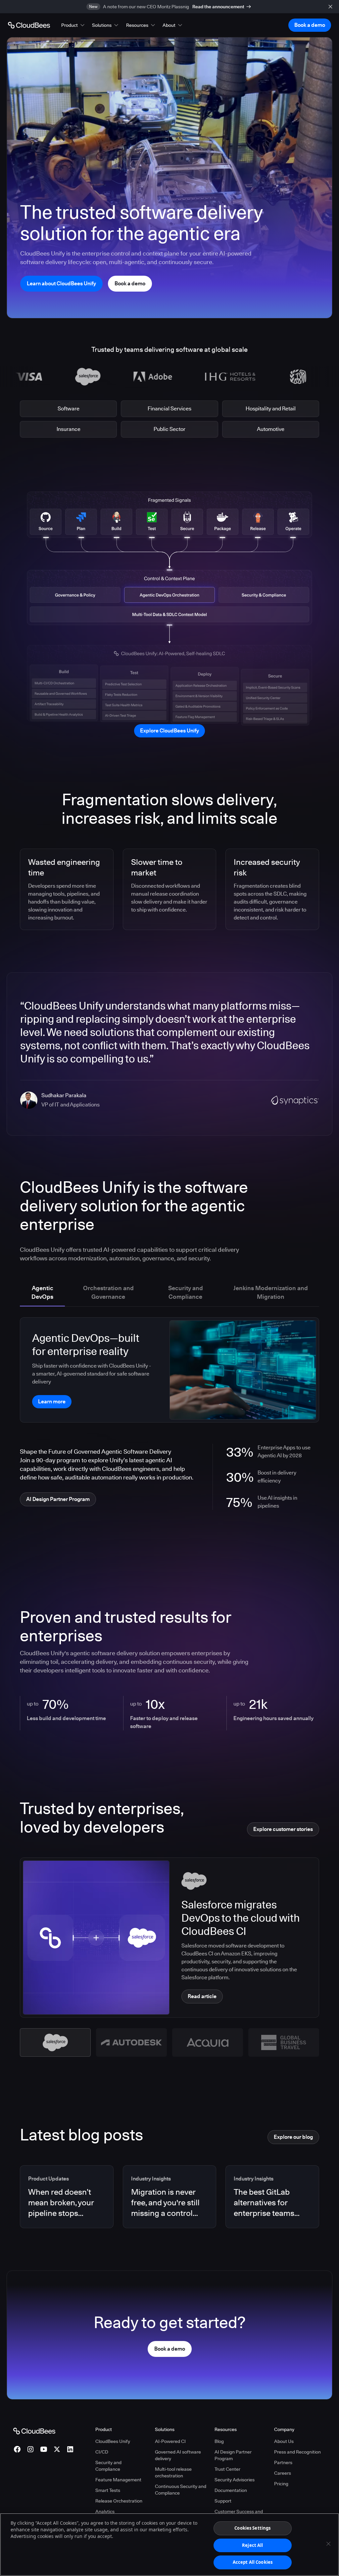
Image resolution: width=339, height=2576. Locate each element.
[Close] (328, 2544)
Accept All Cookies (253, 2562)
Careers (283, 2473)
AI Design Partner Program (233, 2455)
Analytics (105, 2511)
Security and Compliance (108, 2466)
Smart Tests (108, 2490)
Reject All (252, 2545)
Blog (219, 2441)
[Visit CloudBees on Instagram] (30, 2449)
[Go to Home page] (29, 25)
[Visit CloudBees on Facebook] (17, 2449)
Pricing (281, 2484)
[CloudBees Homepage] (34, 2430)
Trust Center (227, 2469)
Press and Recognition (297, 2452)
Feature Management (118, 2480)
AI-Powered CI (170, 2441)
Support (223, 2501)
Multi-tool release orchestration (173, 2472)
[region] (169, 2545)
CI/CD (102, 2452)
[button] (73, 25)
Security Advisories (235, 2480)
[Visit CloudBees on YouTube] (44, 2449)
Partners (283, 2462)
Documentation (231, 2490)
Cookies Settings (252, 2528)
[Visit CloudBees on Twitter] (57, 2449)
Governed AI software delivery (178, 2455)
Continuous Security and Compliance (181, 2490)
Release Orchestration (119, 2501)
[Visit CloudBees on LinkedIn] (70, 2449)
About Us (284, 2441)
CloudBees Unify (113, 2441)
